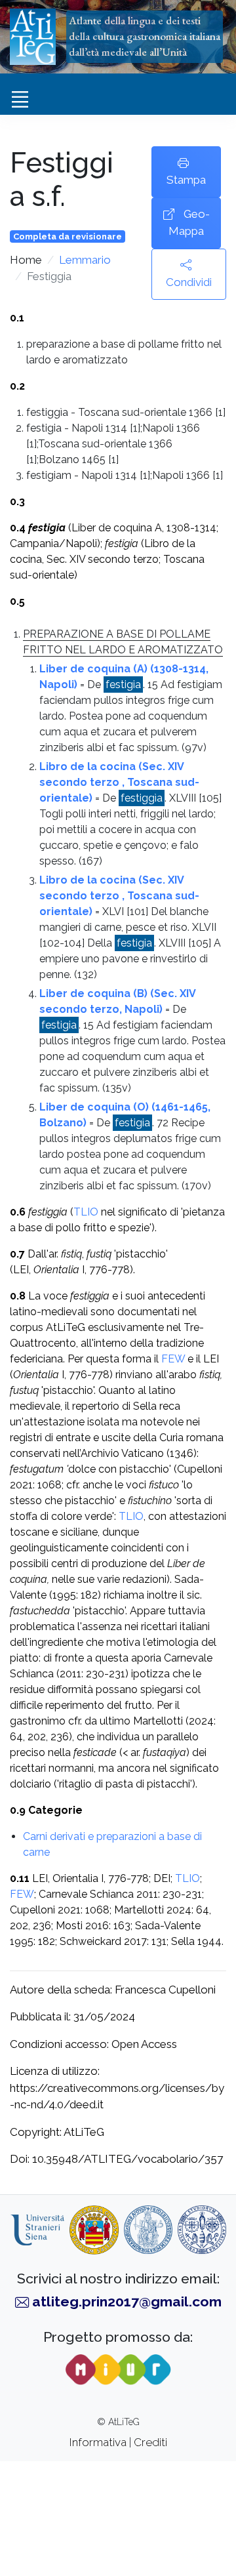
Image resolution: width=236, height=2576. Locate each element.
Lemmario (85, 260)
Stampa (186, 180)
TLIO (86, 1212)
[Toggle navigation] (20, 100)
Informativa (98, 2442)
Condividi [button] (189, 282)
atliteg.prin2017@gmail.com (127, 2301)
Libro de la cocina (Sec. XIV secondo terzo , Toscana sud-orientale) (119, 782)
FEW (174, 1359)
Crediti (150, 2442)
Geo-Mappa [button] (189, 222)
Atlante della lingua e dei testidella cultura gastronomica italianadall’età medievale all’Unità (145, 36)
